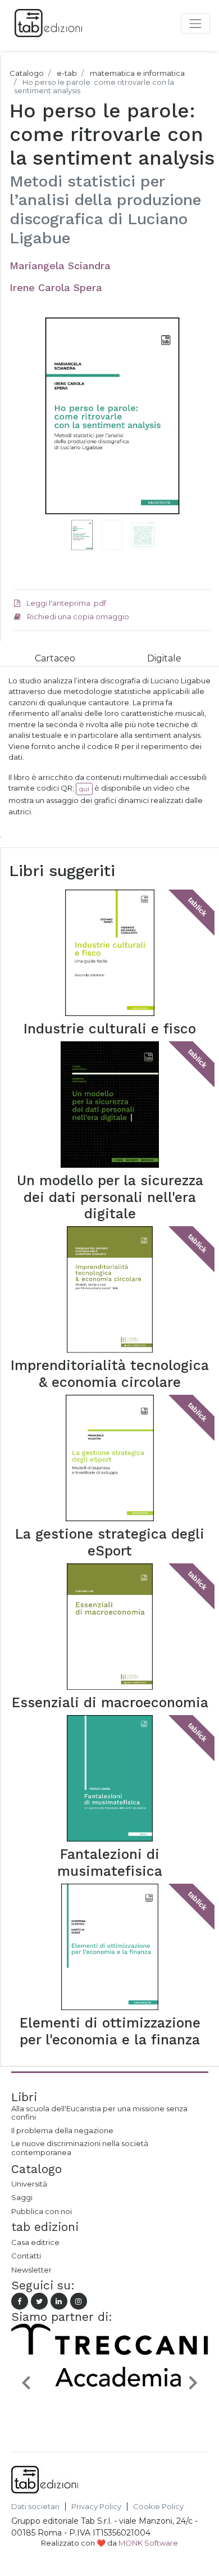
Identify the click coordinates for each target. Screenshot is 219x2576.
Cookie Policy (158, 2507)
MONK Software (148, 2543)
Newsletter (31, 2270)
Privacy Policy (96, 2507)
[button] (29, 430)
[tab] (55, 658)
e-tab (67, 73)
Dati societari (35, 2507)
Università (29, 2184)
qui (84, 789)
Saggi (22, 2197)
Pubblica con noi (42, 2211)
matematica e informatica (137, 73)
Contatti (26, 2256)
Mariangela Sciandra (60, 266)
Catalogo (27, 73)
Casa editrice (35, 2242)
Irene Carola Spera (56, 287)
